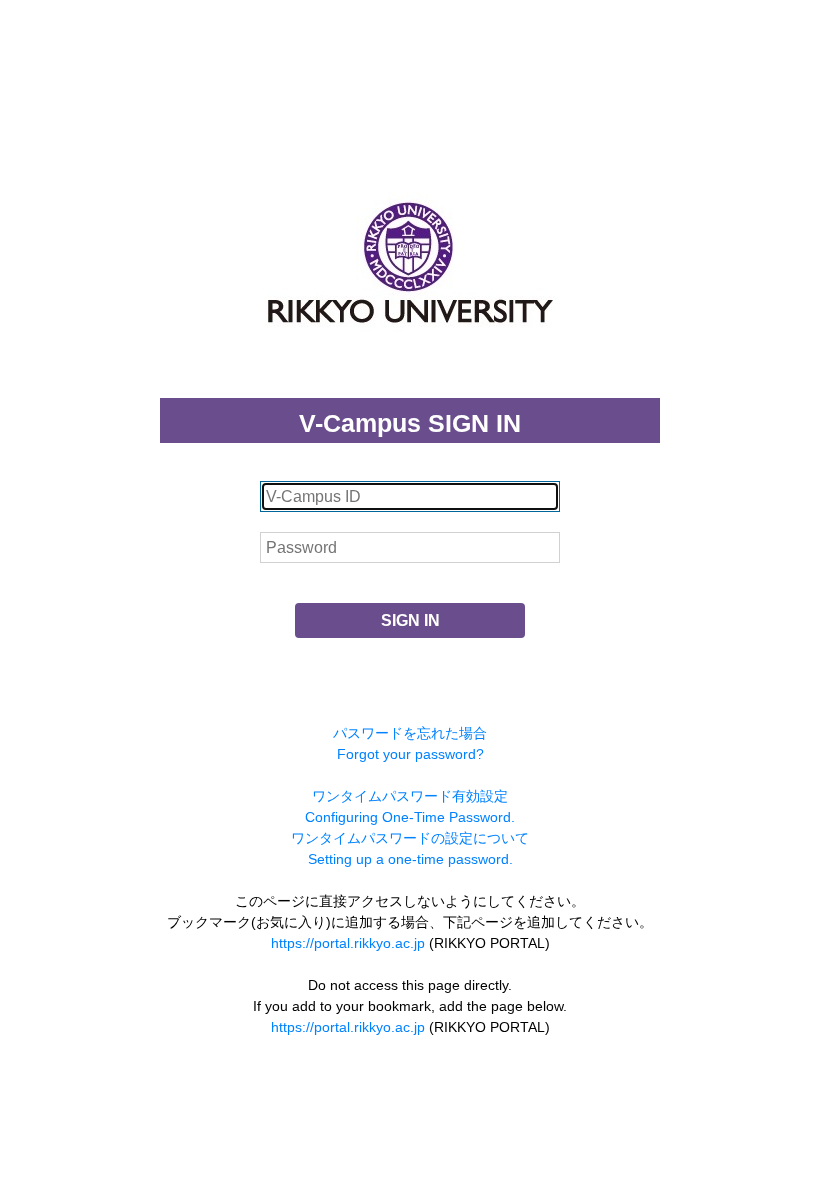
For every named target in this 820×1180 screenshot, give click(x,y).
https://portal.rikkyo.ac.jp (348, 943)
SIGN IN (410, 620)
